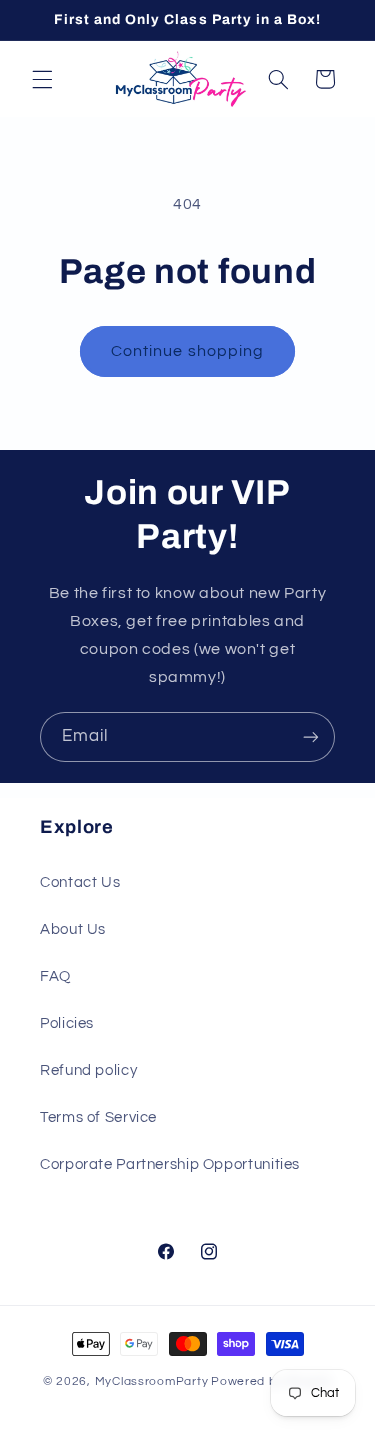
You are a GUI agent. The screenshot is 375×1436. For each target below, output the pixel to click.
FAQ (55, 976)
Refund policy (88, 1070)
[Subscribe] (311, 736)
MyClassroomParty (152, 1381)
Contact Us (80, 882)
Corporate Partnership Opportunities (170, 1164)
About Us (73, 929)
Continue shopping (187, 351)
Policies (67, 1023)
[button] (42, 79)
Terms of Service (98, 1117)
